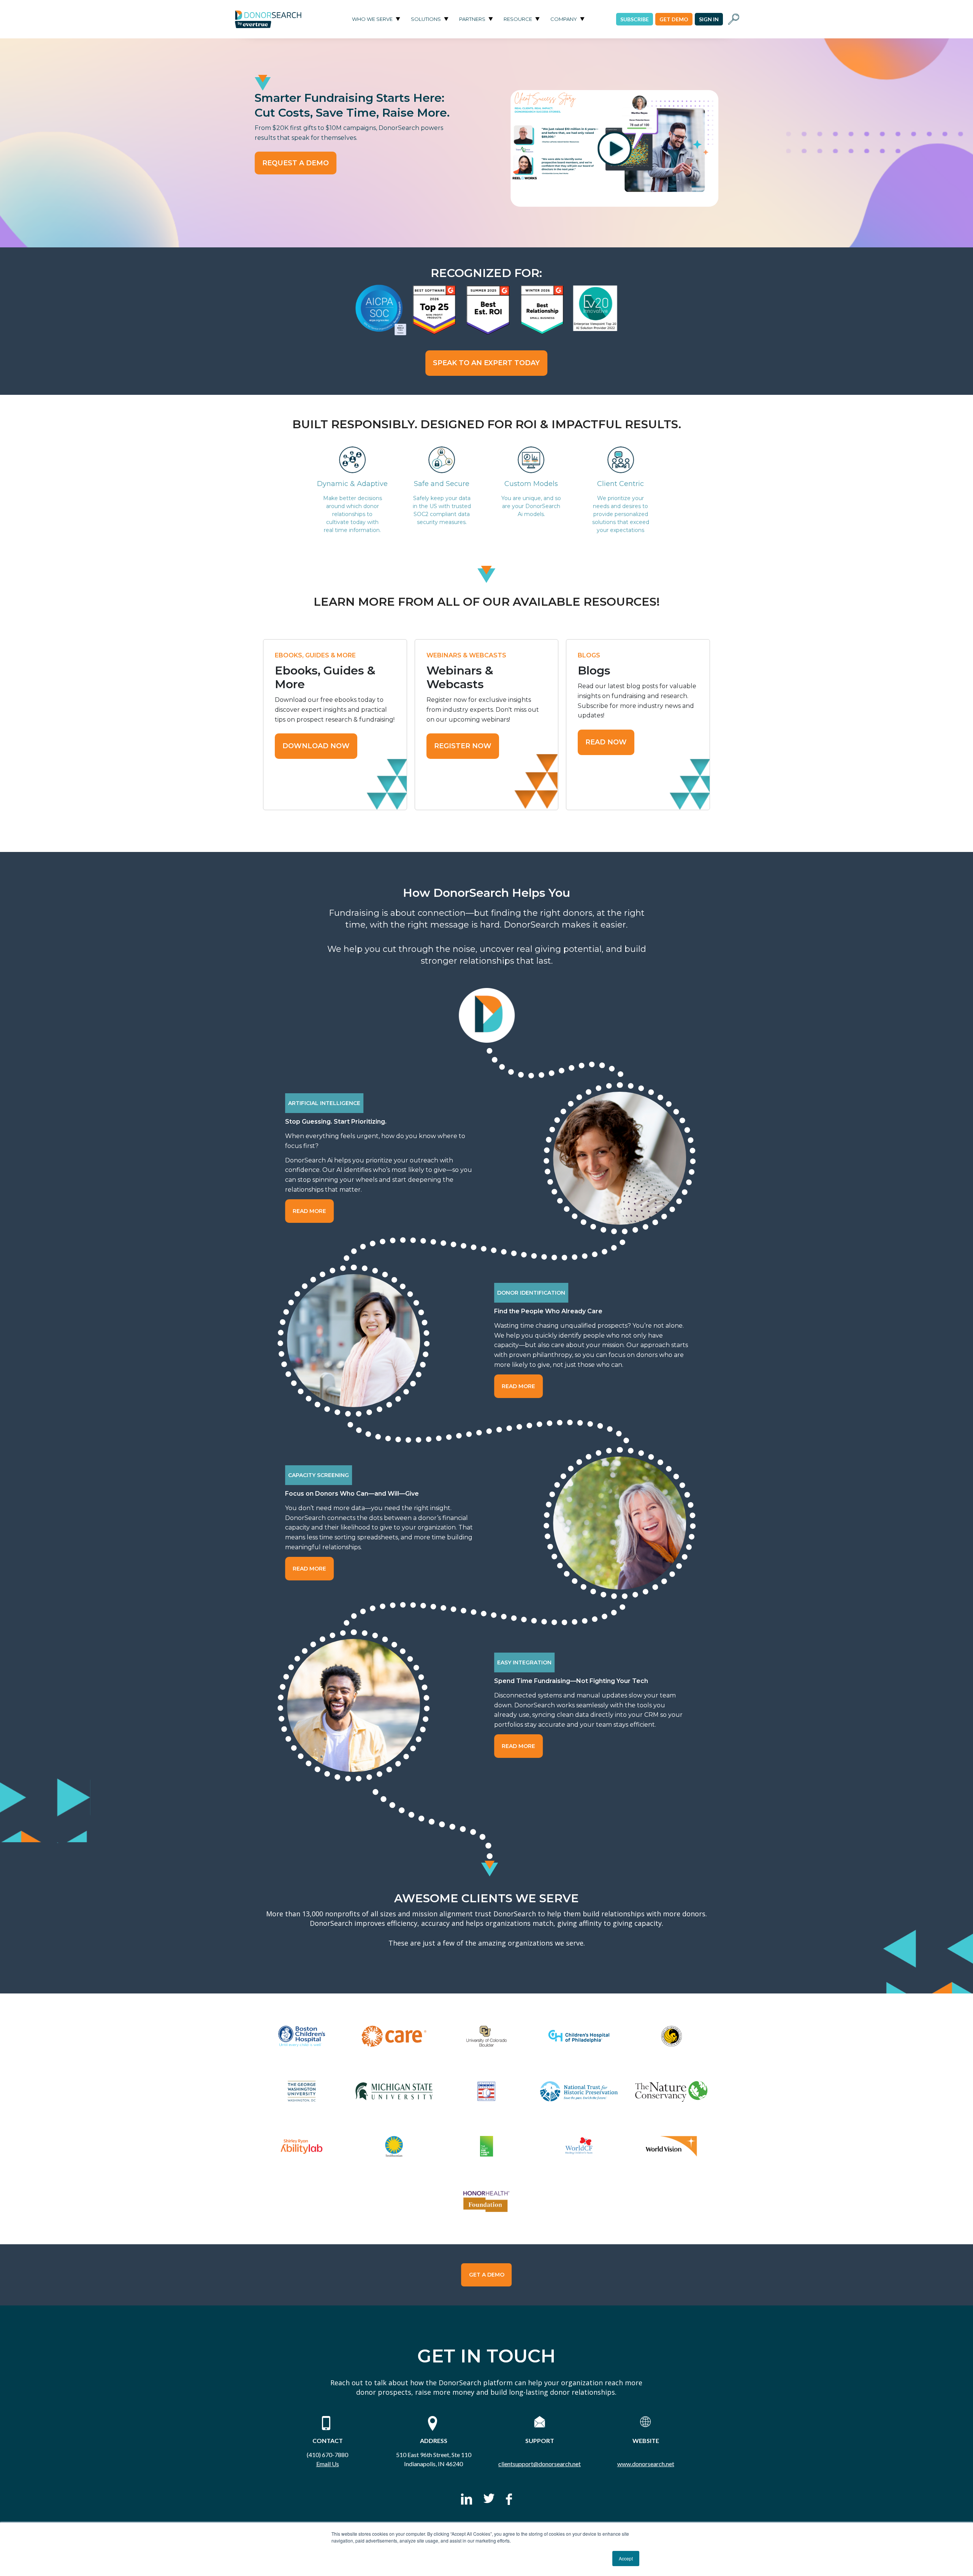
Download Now (316, 746)
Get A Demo (487, 2275)
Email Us (328, 2464)
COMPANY (564, 19)
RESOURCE (518, 19)
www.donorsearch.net (646, 2464)
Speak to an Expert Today (486, 363)
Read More (309, 1211)
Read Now (606, 742)
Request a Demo (296, 163)
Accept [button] (626, 2558)
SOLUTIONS (426, 19)
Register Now (463, 746)
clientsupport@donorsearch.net (540, 2464)
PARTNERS (472, 19)
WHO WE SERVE (372, 19)
